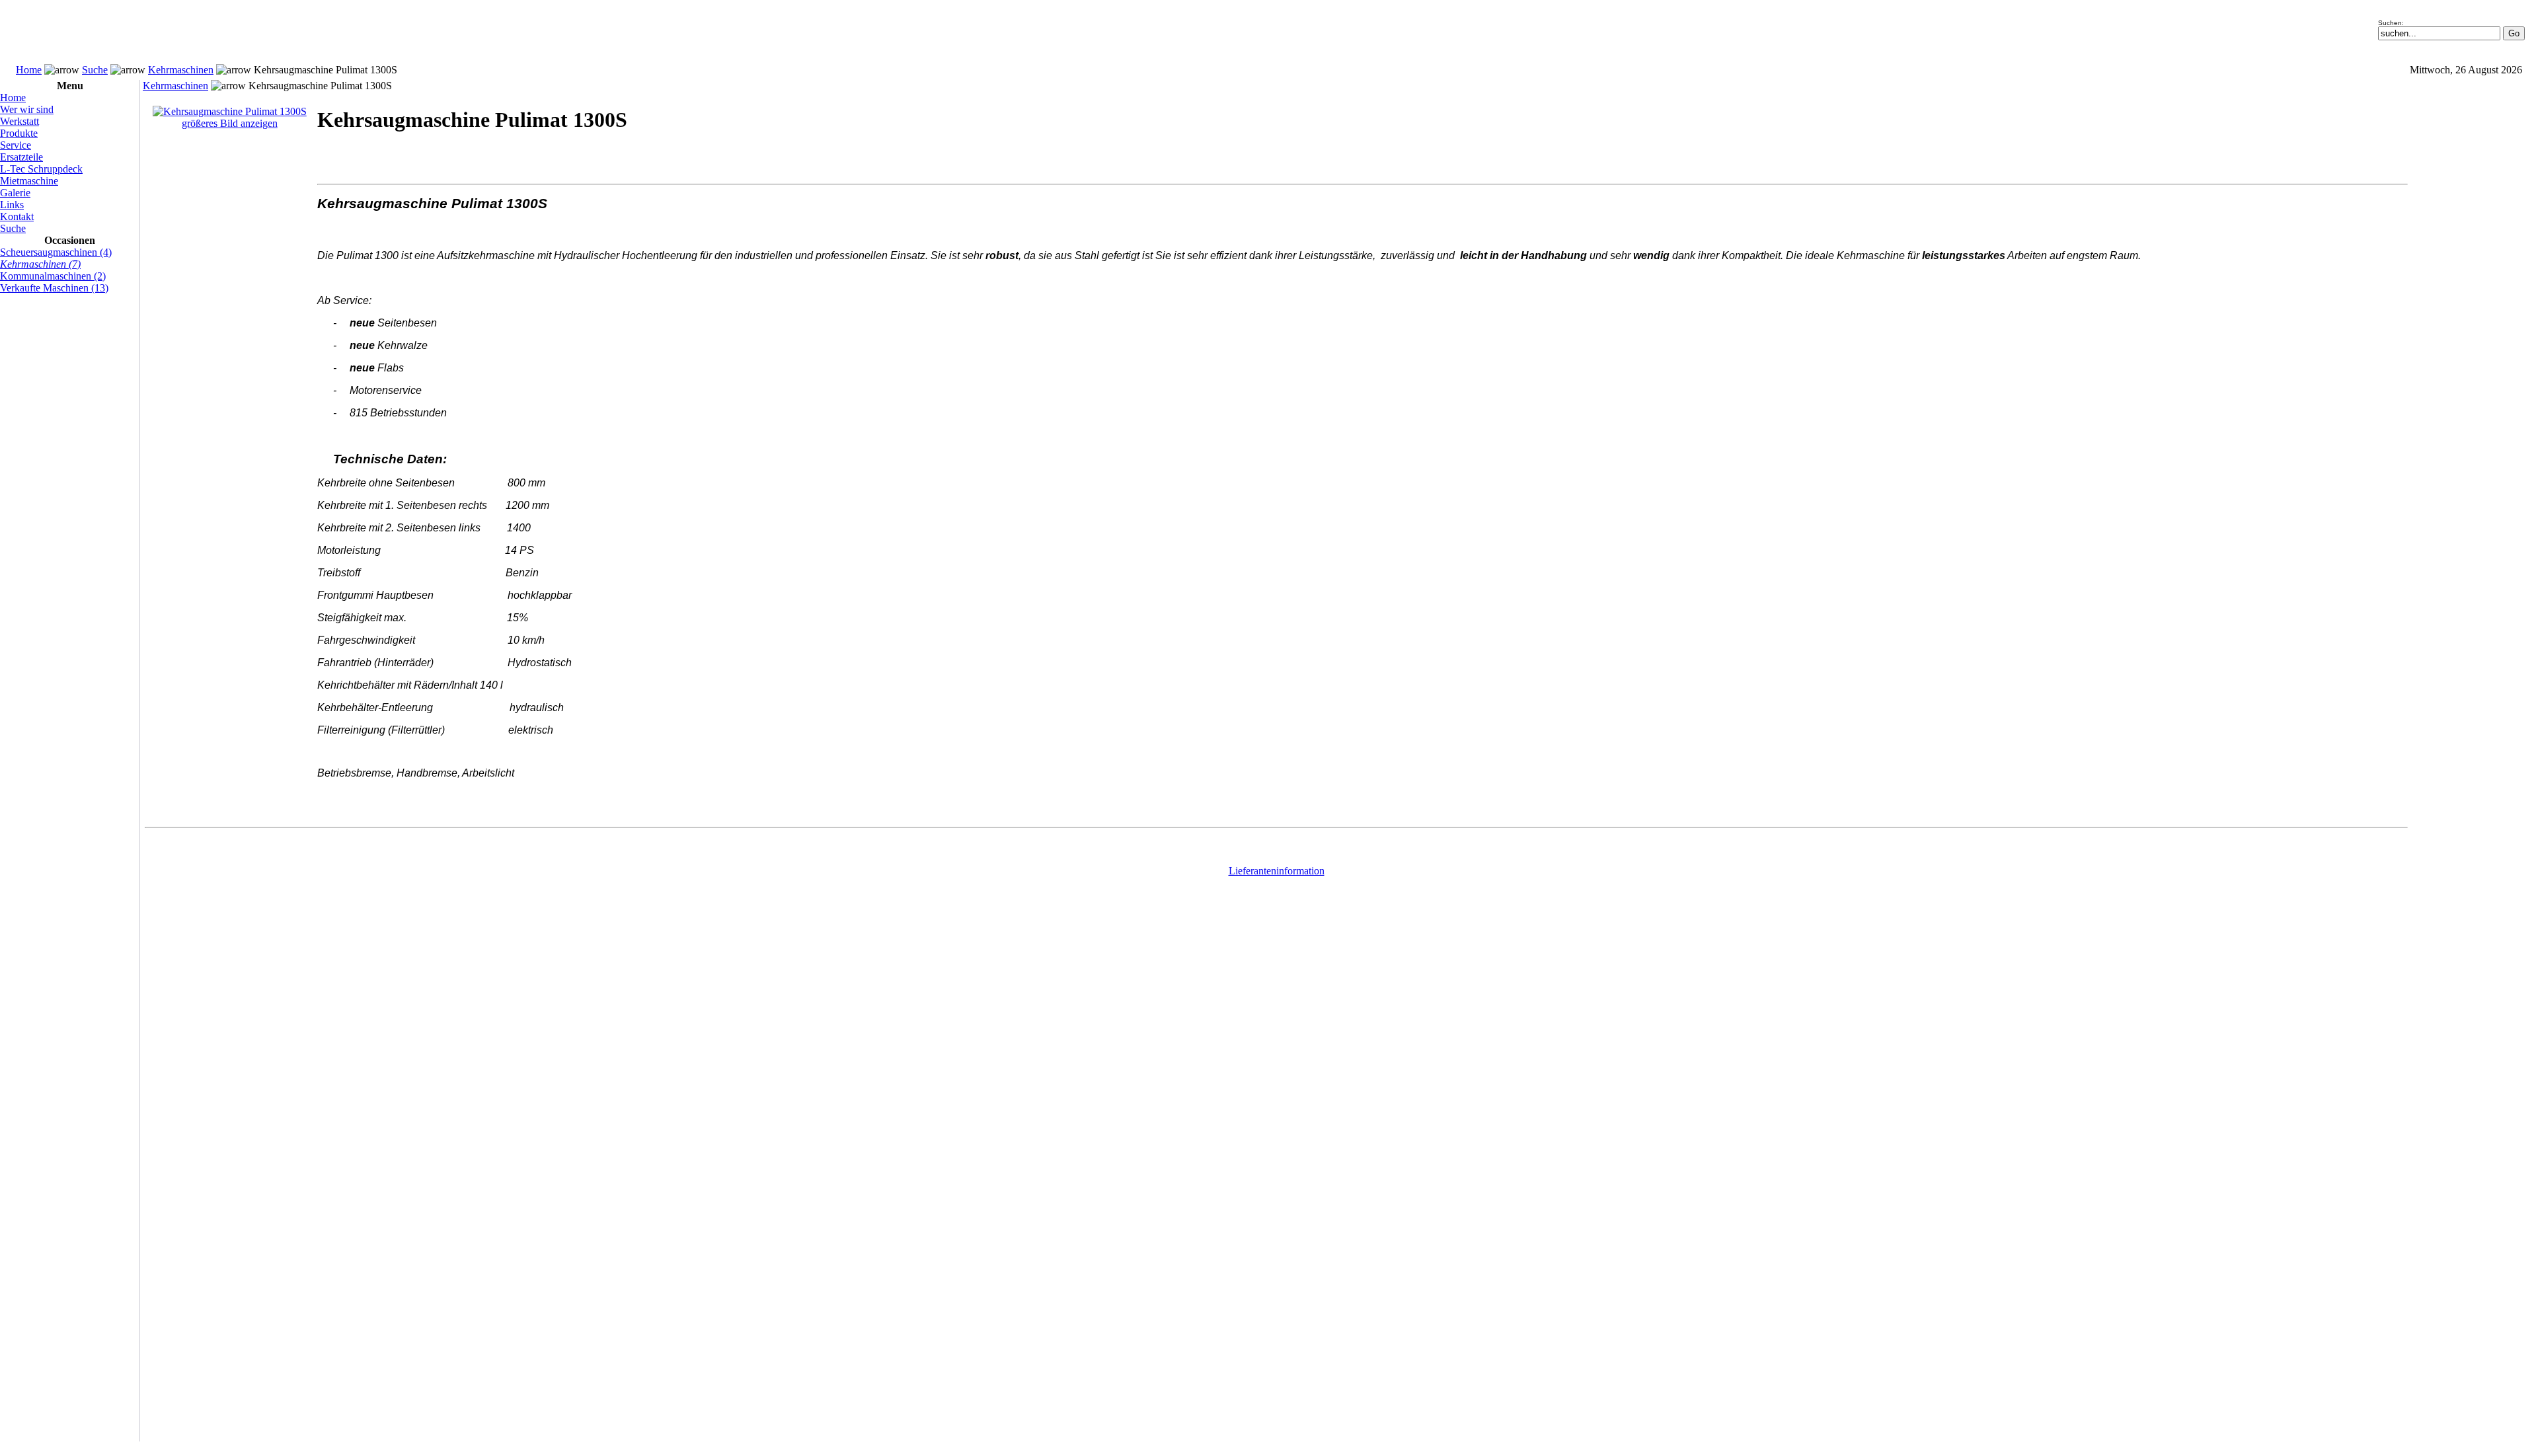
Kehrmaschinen (181, 70)
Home (29, 70)
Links (12, 205)
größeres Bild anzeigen (230, 123)
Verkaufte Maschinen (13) (54, 288)
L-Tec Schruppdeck (41, 169)
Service (16, 145)
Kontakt (17, 216)
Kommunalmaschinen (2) (53, 276)
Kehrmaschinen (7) (40, 264)
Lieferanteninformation (1277, 871)
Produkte (19, 133)
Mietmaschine (29, 181)
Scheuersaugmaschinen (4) (56, 252)
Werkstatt (19, 121)
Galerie (15, 193)
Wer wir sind (27, 109)
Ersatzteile (21, 157)
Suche (95, 70)
